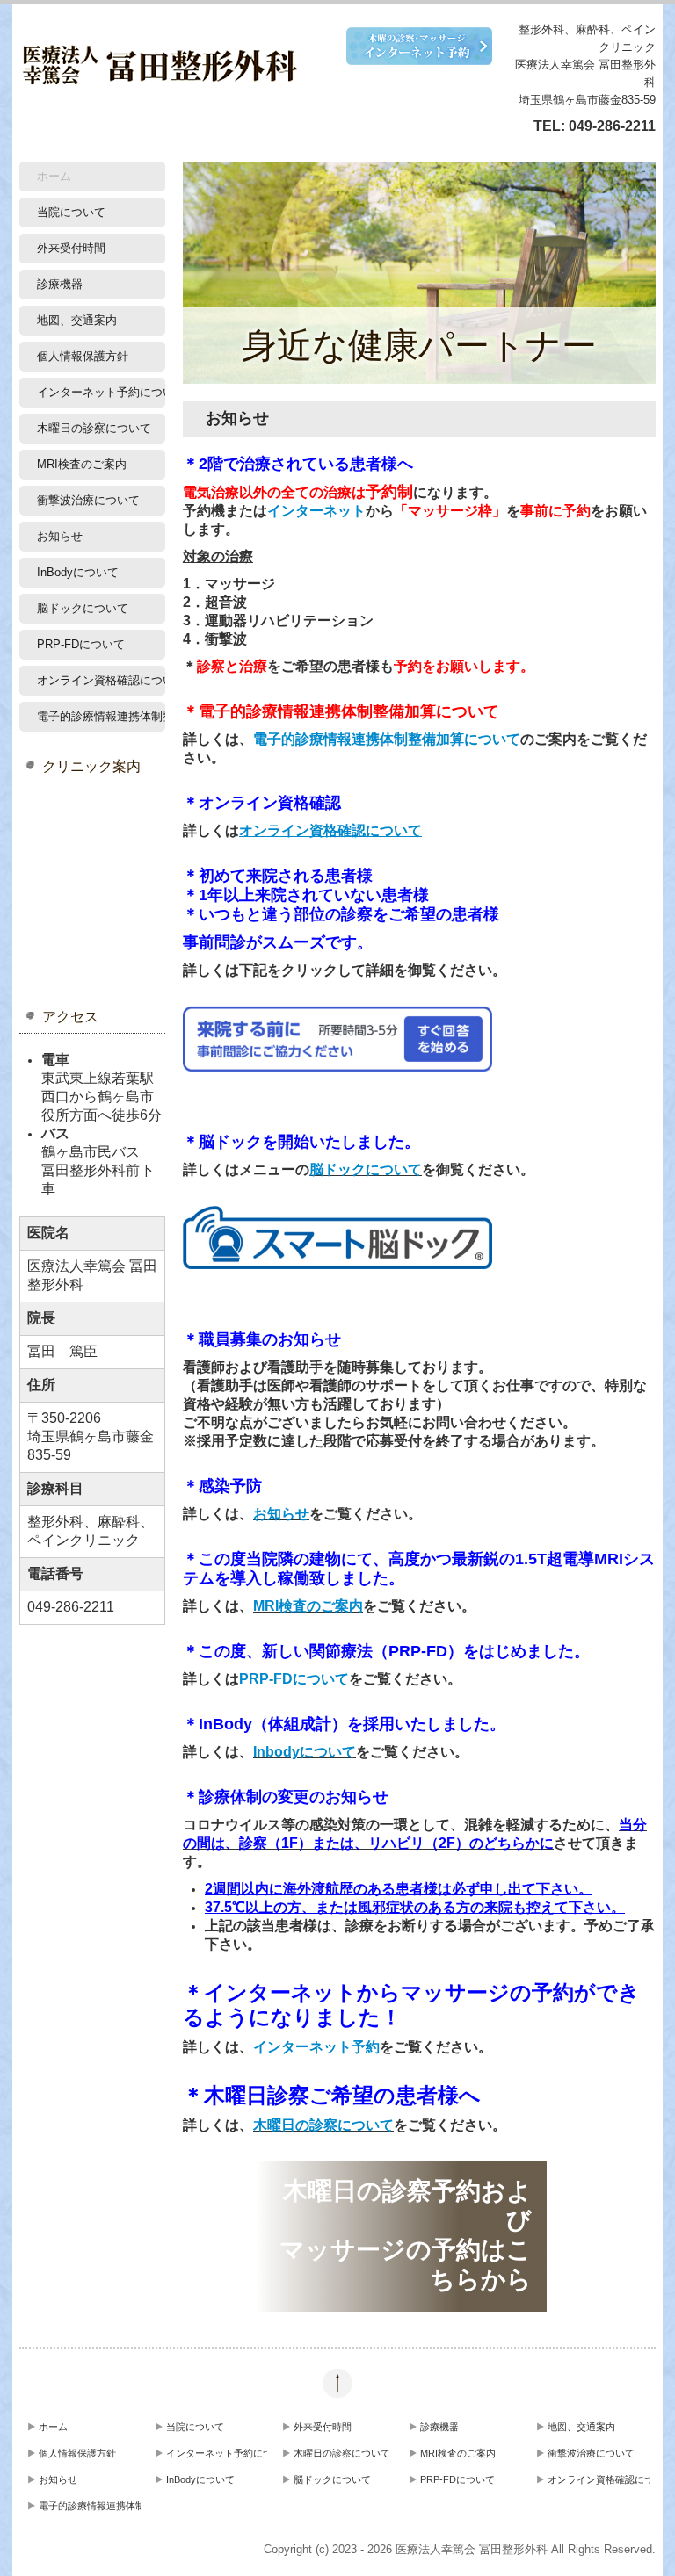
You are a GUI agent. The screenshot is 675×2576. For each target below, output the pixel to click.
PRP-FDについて (81, 644)
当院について (71, 212)
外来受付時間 (71, 248)
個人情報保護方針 (83, 356)
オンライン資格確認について (101, 680)
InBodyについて (78, 572)
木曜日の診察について (94, 428)
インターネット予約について (101, 392)
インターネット (316, 511)
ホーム (54, 176)
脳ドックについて (83, 608)
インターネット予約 (316, 2047)
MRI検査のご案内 (82, 464)
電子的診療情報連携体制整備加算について (101, 716)
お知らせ (60, 536)
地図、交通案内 (77, 320)
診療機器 (60, 284)
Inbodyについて (305, 1752)
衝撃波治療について (88, 500)
